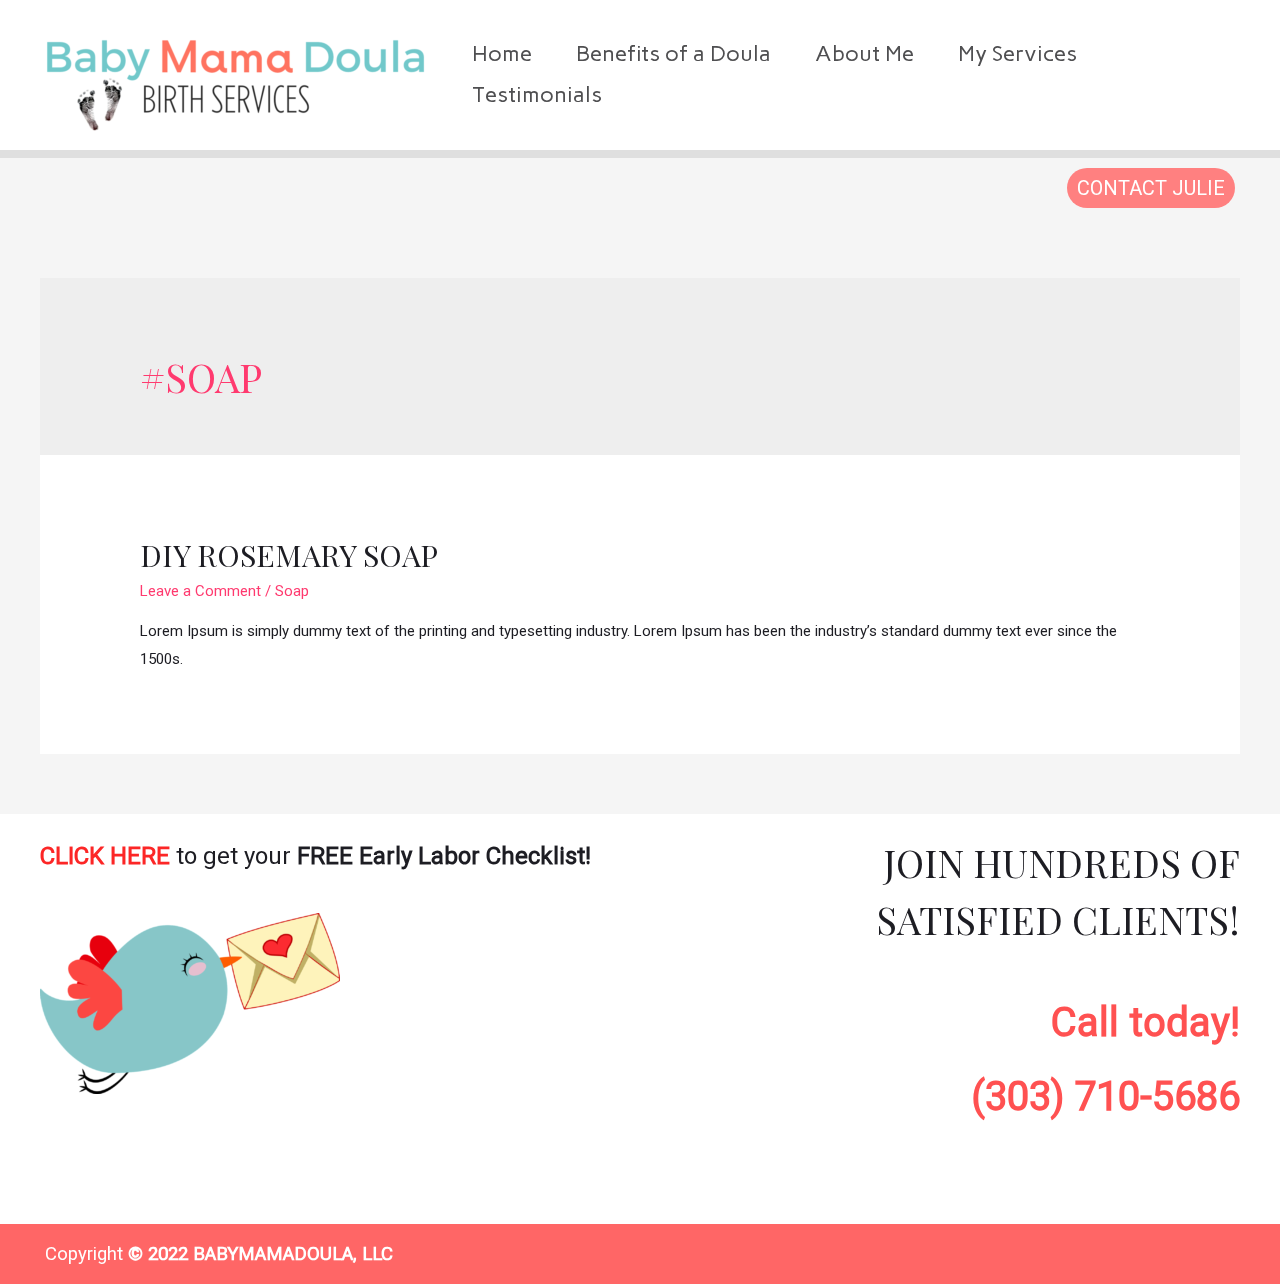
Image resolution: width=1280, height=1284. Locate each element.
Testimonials (537, 94)
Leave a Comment (200, 591)
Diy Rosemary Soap (289, 555)
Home (502, 53)
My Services (1017, 53)
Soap (292, 591)
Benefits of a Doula (673, 53)
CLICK (105, 856)
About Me (864, 53)
